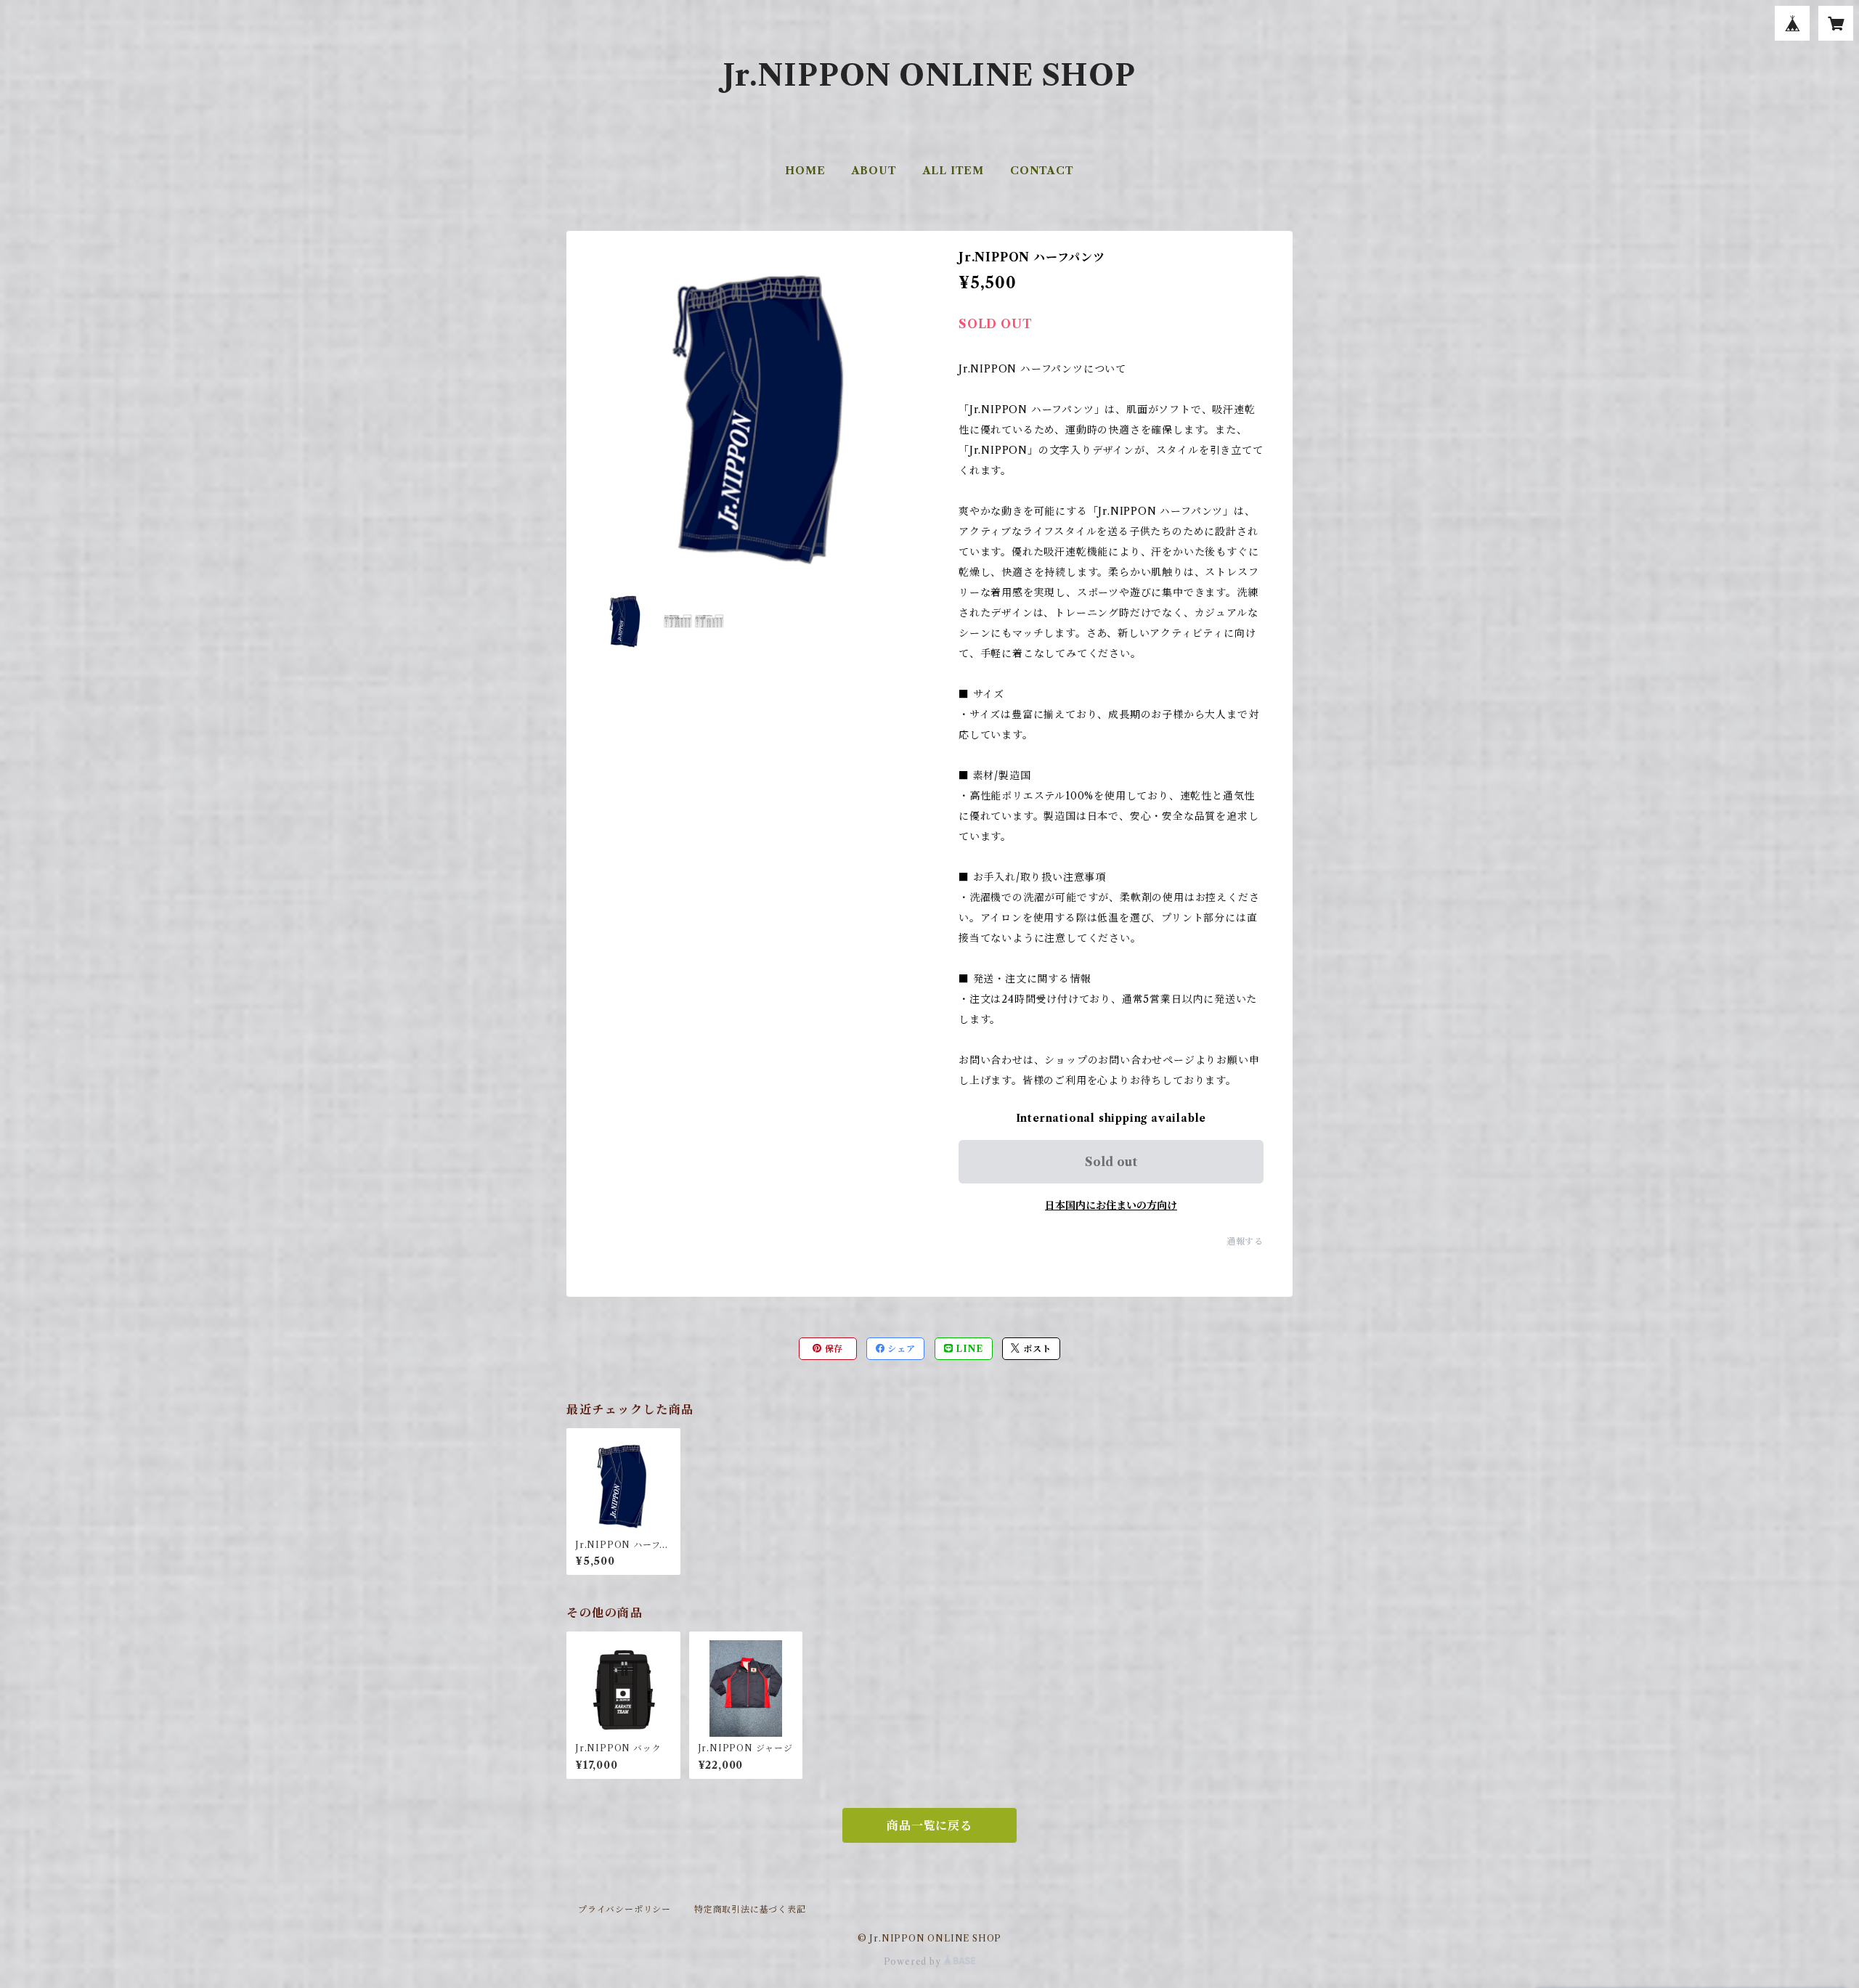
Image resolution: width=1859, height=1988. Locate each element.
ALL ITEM (953, 171)
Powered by (914, 1961)
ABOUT (874, 171)
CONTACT (1042, 171)
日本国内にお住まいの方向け (1111, 1205)
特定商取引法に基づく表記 (750, 1909)
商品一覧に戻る (929, 1825)
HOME (805, 171)
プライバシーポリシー (625, 1909)
